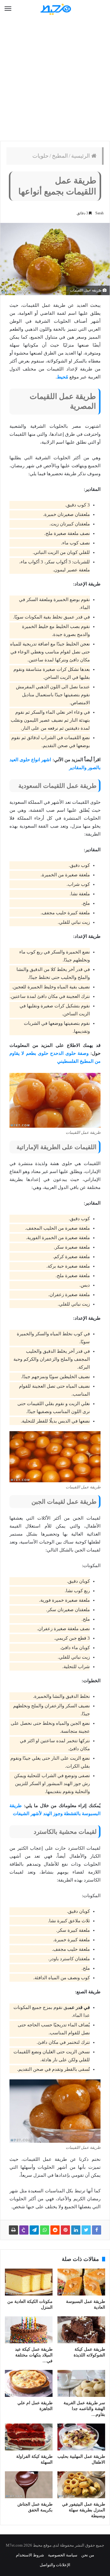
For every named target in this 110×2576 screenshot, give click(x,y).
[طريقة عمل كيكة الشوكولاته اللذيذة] (81, 2330)
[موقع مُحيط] (55, 9)
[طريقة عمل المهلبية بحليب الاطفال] (81, 2437)
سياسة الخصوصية (63, 2555)
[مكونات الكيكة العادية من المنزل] (29, 2282)
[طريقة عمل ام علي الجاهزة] (29, 2383)
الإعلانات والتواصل (55, 2565)
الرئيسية (81, 156)
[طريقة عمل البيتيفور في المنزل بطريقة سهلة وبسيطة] (81, 2485)
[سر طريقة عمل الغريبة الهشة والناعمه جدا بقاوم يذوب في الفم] (81, 2383)
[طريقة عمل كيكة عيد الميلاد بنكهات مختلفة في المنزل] (29, 2330)
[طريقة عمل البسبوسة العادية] (81, 2282)
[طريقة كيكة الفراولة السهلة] (29, 2437)
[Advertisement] (55, 80)
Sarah (99, 213)
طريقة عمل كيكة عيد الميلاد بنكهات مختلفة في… (34, 2355)
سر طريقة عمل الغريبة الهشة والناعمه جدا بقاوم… (84, 2409)
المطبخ (60, 156)
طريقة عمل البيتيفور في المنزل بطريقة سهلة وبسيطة (84, 2510)
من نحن (88, 2555)
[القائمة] (8, 9)
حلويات (40, 156)
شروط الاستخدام (30, 2555)
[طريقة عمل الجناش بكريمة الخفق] (29, 2485)
